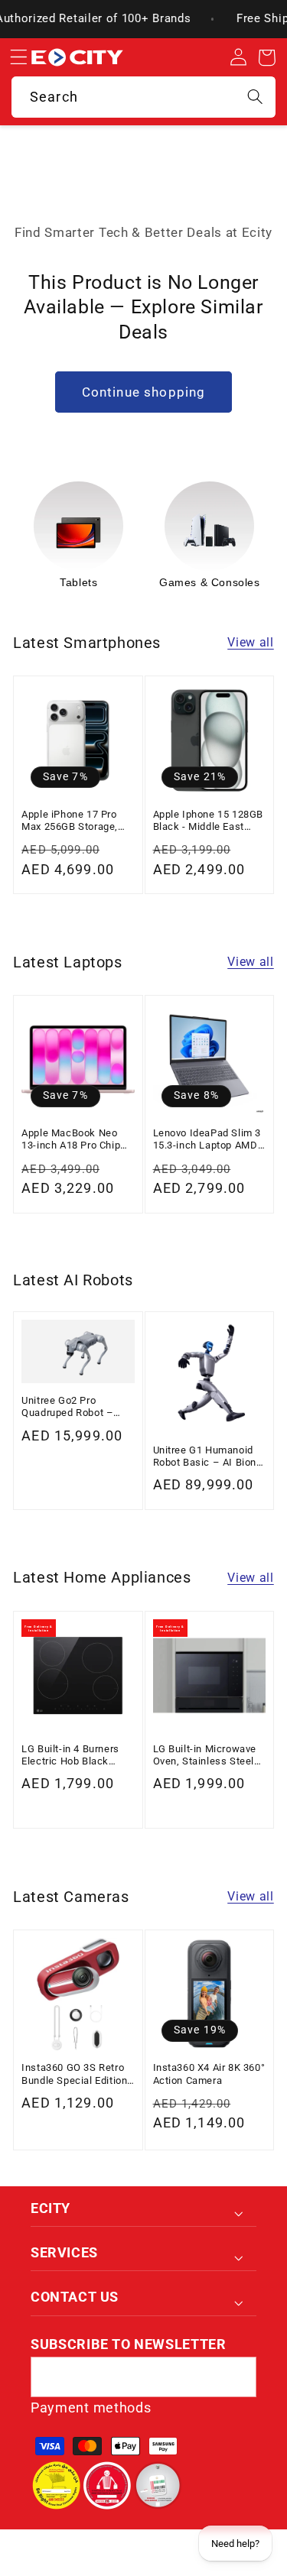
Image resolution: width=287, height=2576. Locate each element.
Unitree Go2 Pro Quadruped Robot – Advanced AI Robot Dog (77, 1407)
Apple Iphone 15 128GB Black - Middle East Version (209, 821)
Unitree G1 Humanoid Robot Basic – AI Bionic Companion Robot (209, 1457)
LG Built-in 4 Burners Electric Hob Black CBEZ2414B (70, 1756)
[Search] (255, 97)
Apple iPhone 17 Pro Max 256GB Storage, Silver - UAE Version (70, 821)
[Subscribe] (236, 2377)
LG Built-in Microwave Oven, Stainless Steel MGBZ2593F (205, 1756)
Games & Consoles (210, 582)
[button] (18, 58)
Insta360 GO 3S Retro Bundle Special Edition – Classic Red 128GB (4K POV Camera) (74, 2074)
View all (251, 642)
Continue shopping (144, 392)
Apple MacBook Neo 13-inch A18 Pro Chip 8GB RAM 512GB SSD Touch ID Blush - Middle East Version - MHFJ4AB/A (72, 1140)
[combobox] (143, 97)
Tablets (78, 582)
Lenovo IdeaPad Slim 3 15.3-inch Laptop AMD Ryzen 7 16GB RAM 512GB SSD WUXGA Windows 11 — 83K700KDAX (207, 1140)
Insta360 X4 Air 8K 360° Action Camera (209, 2074)
